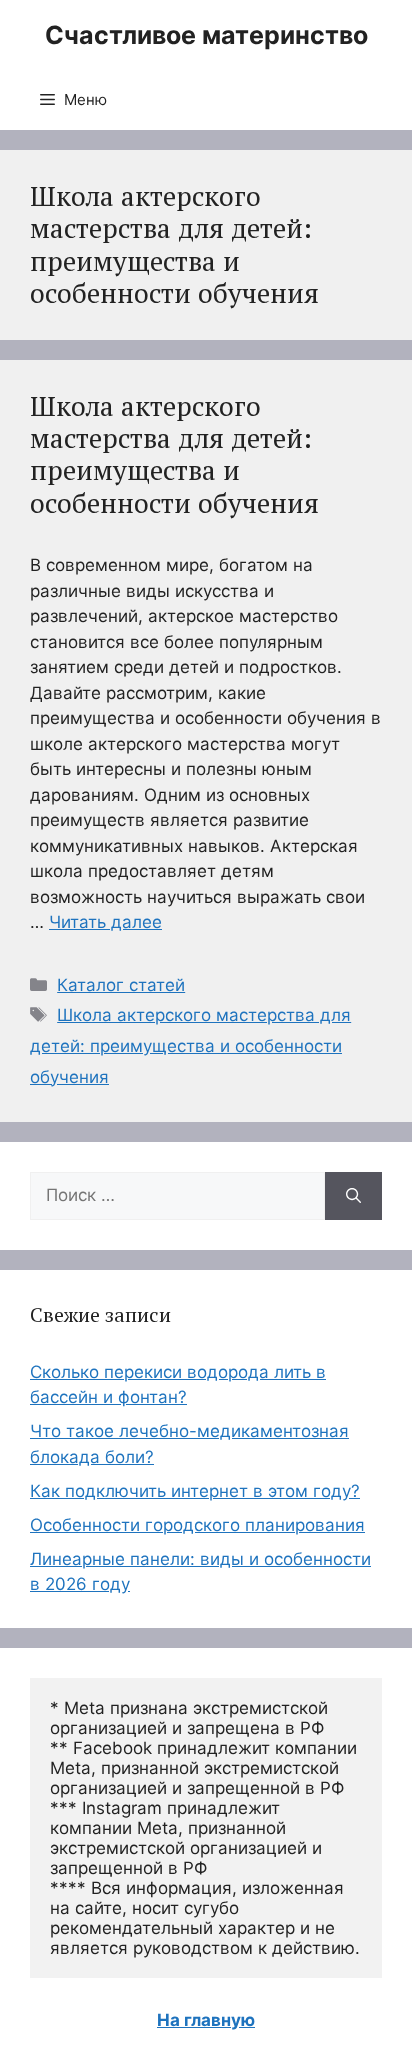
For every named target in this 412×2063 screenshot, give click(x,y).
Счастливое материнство (206, 35)
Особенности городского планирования (197, 1525)
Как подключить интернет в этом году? (195, 1491)
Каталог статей (121, 985)
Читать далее (105, 922)
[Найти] (353, 1196)
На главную (206, 2020)
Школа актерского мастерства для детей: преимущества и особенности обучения (174, 454)
